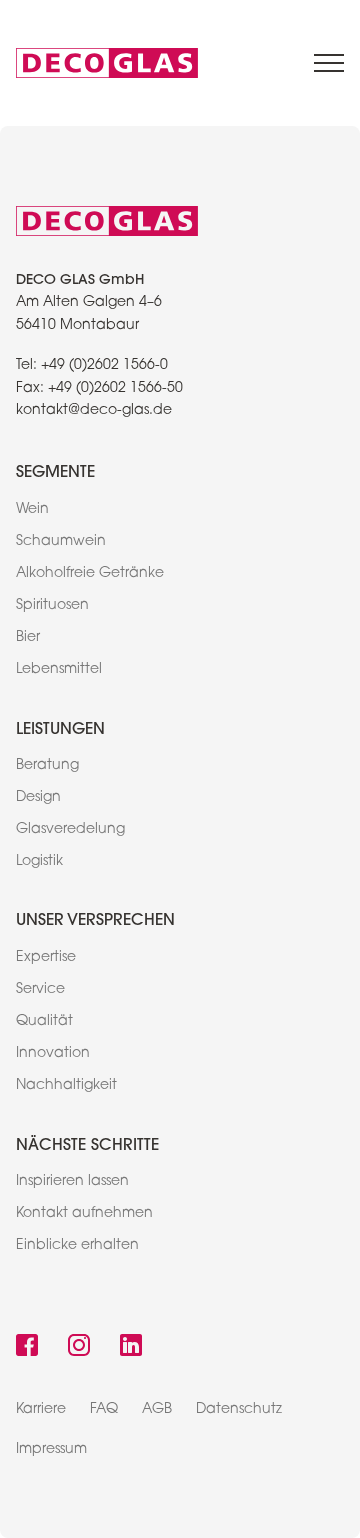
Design (38, 798)
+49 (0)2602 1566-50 (115, 389)
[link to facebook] (27, 1347)
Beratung (47, 766)
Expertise (46, 958)
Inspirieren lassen (72, 1182)
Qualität (44, 1022)
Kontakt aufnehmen (84, 1214)
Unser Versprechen (95, 918)
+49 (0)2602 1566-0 (104, 366)
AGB (157, 1410)
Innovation (53, 1054)
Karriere (41, 1410)
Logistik (39, 862)
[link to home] (107, 63)
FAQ (104, 1410)
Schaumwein (61, 542)
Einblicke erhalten (77, 1246)
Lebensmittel (59, 670)
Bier (28, 638)
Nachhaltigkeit (66, 1086)
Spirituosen (52, 606)
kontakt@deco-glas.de (94, 411)
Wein (32, 510)
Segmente (55, 470)
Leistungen (60, 727)
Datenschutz (239, 1410)
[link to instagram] (79, 1347)
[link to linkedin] (131, 1347)
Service (40, 990)
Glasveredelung (70, 830)
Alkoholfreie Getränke (90, 574)
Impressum (51, 1450)
